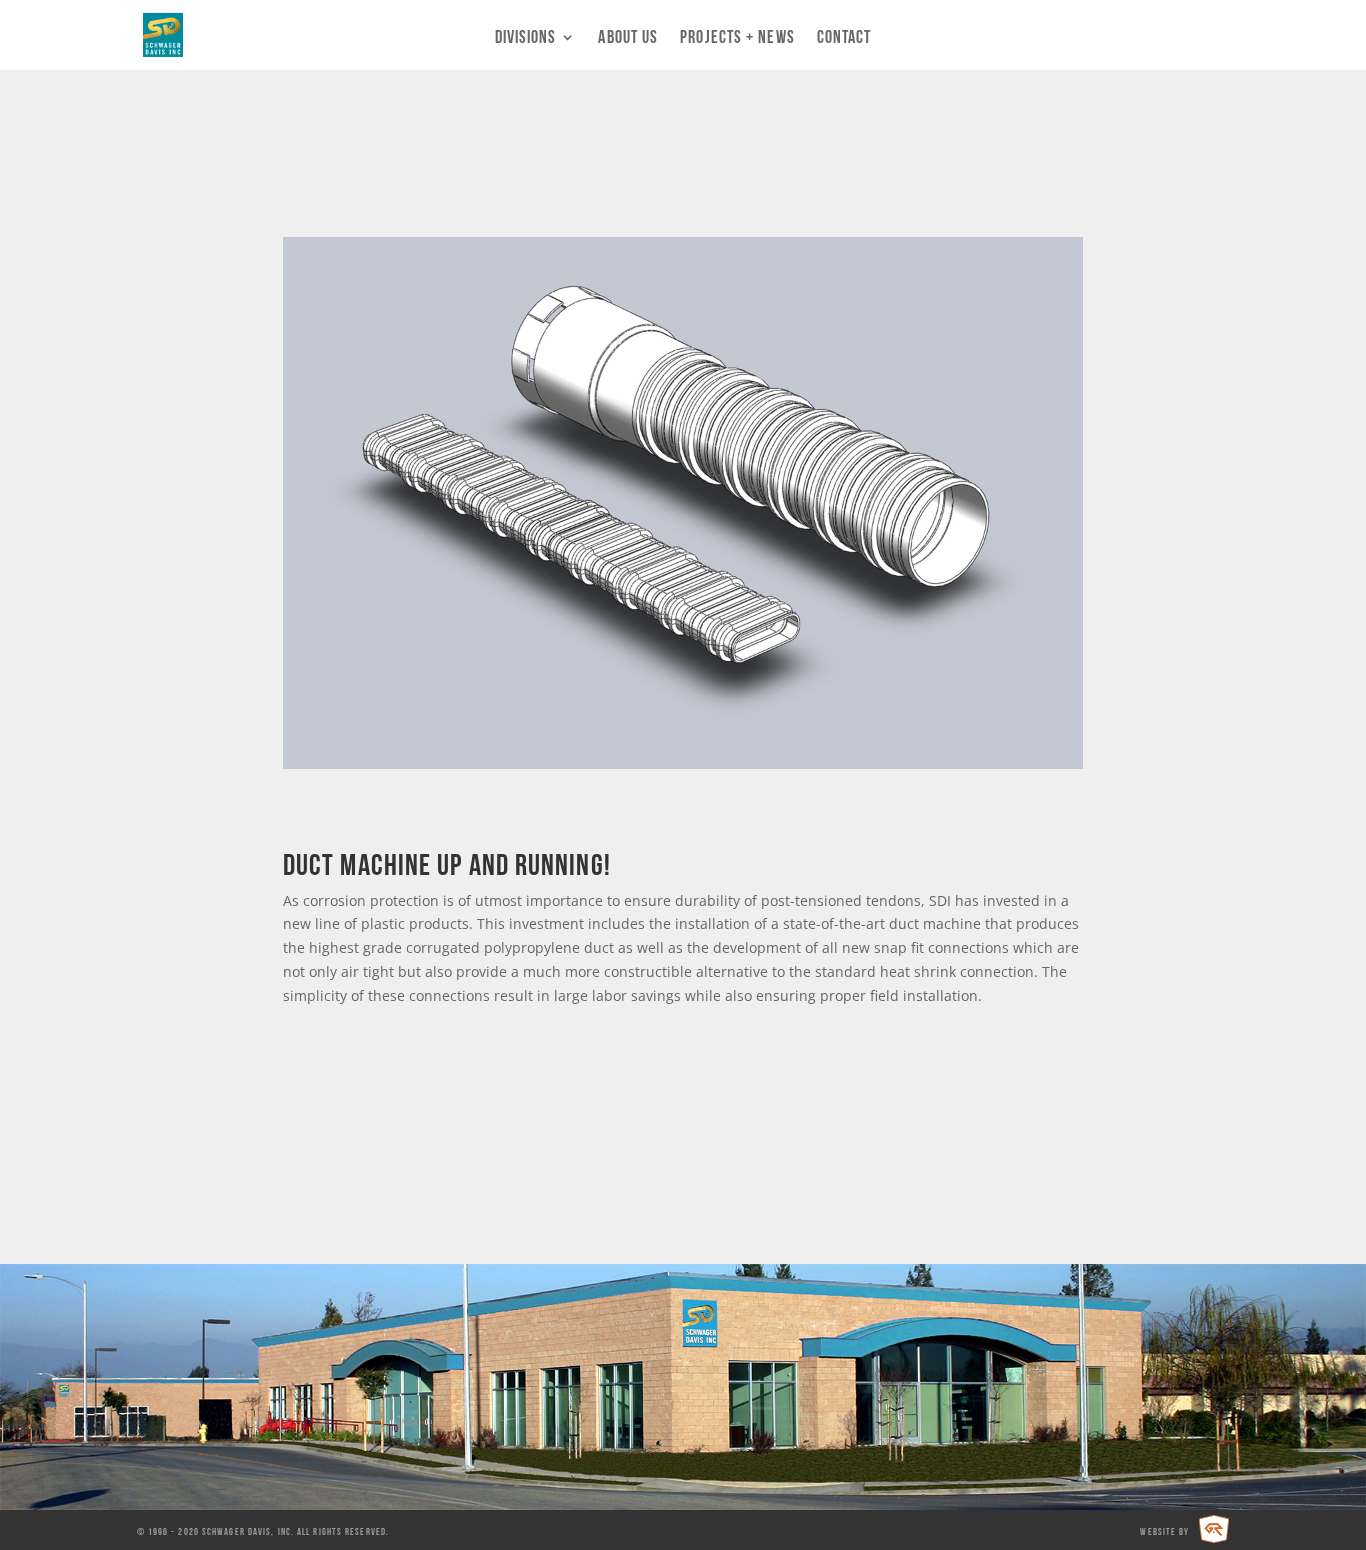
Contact (844, 38)
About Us (628, 38)
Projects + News (737, 38)
